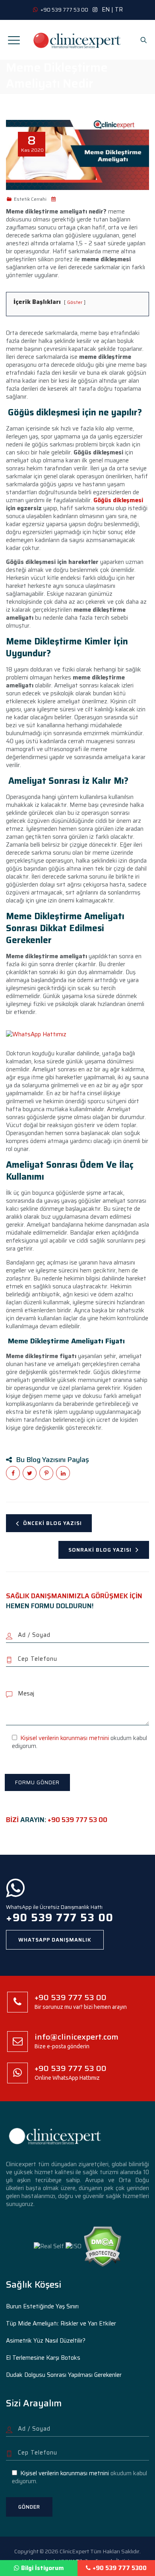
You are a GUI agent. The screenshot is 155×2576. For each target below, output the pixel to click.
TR (119, 10)
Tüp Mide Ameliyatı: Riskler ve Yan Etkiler (61, 2323)
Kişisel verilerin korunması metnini (65, 1738)
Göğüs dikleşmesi (118, 500)
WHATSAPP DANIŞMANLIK (55, 1940)
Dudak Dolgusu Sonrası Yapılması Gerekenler (64, 2375)
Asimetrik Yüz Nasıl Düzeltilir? (46, 2341)
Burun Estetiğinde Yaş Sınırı (42, 2306)
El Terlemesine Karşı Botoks (43, 2358)
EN (106, 10)
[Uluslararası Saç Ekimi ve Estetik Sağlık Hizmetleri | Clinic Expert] (77, 40)
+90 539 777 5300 (120, 2568)
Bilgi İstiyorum (43, 2568)
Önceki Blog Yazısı (52, 1523)
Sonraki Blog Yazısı (100, 1550)
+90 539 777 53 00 (77, 1820)
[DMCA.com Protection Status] (102, 2246)
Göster (75, 302)
